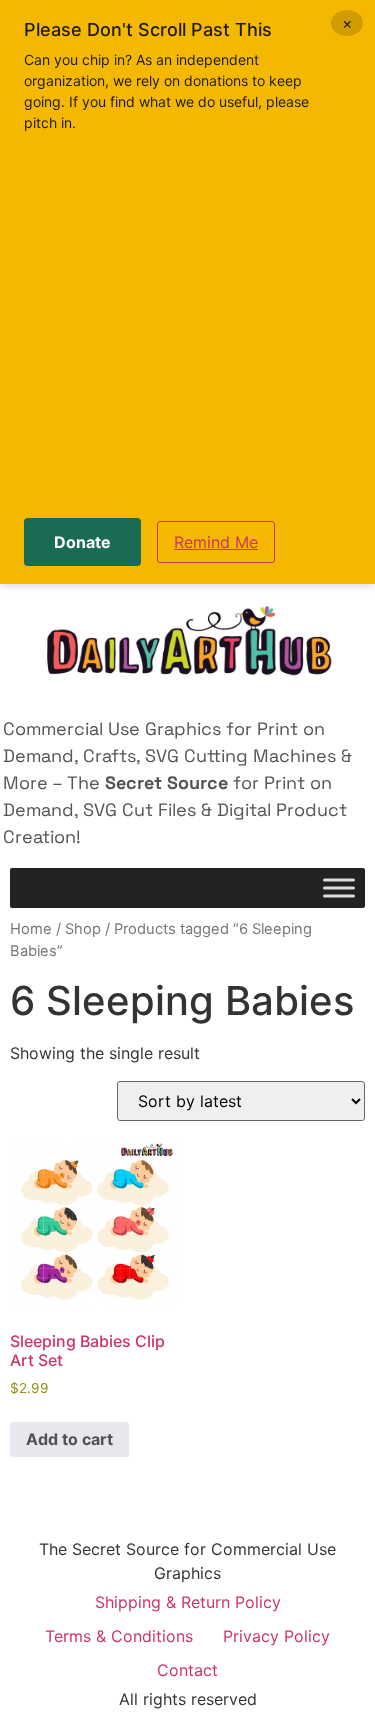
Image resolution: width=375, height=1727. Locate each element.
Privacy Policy (276, 1636)
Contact (187, 1670)
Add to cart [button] (69, 1439)
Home (31, 929)
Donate (82, 542)
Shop (83, 929)
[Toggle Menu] (339, 887)
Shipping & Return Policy (188, 1602)
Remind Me (216, 542)
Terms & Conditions (119, 1636)
